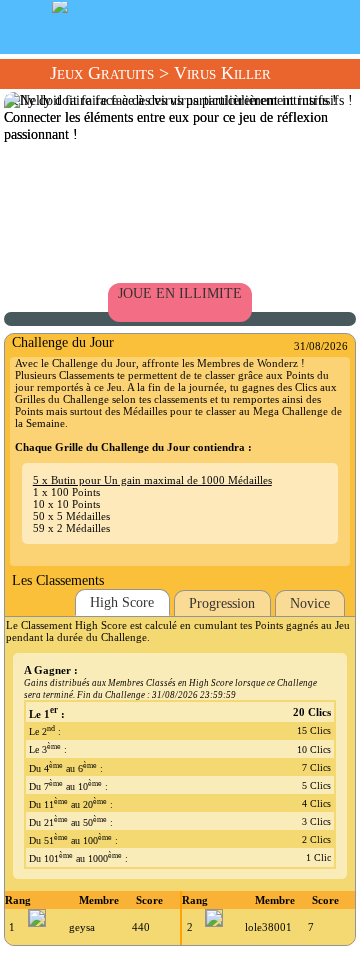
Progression (222, 603)
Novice (310, 603)
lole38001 (268, 927)
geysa (82, 927)
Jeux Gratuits (102, 73)
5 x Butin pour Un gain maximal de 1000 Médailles (152, 480)
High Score (122, 602)
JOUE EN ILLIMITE (180, 293)
